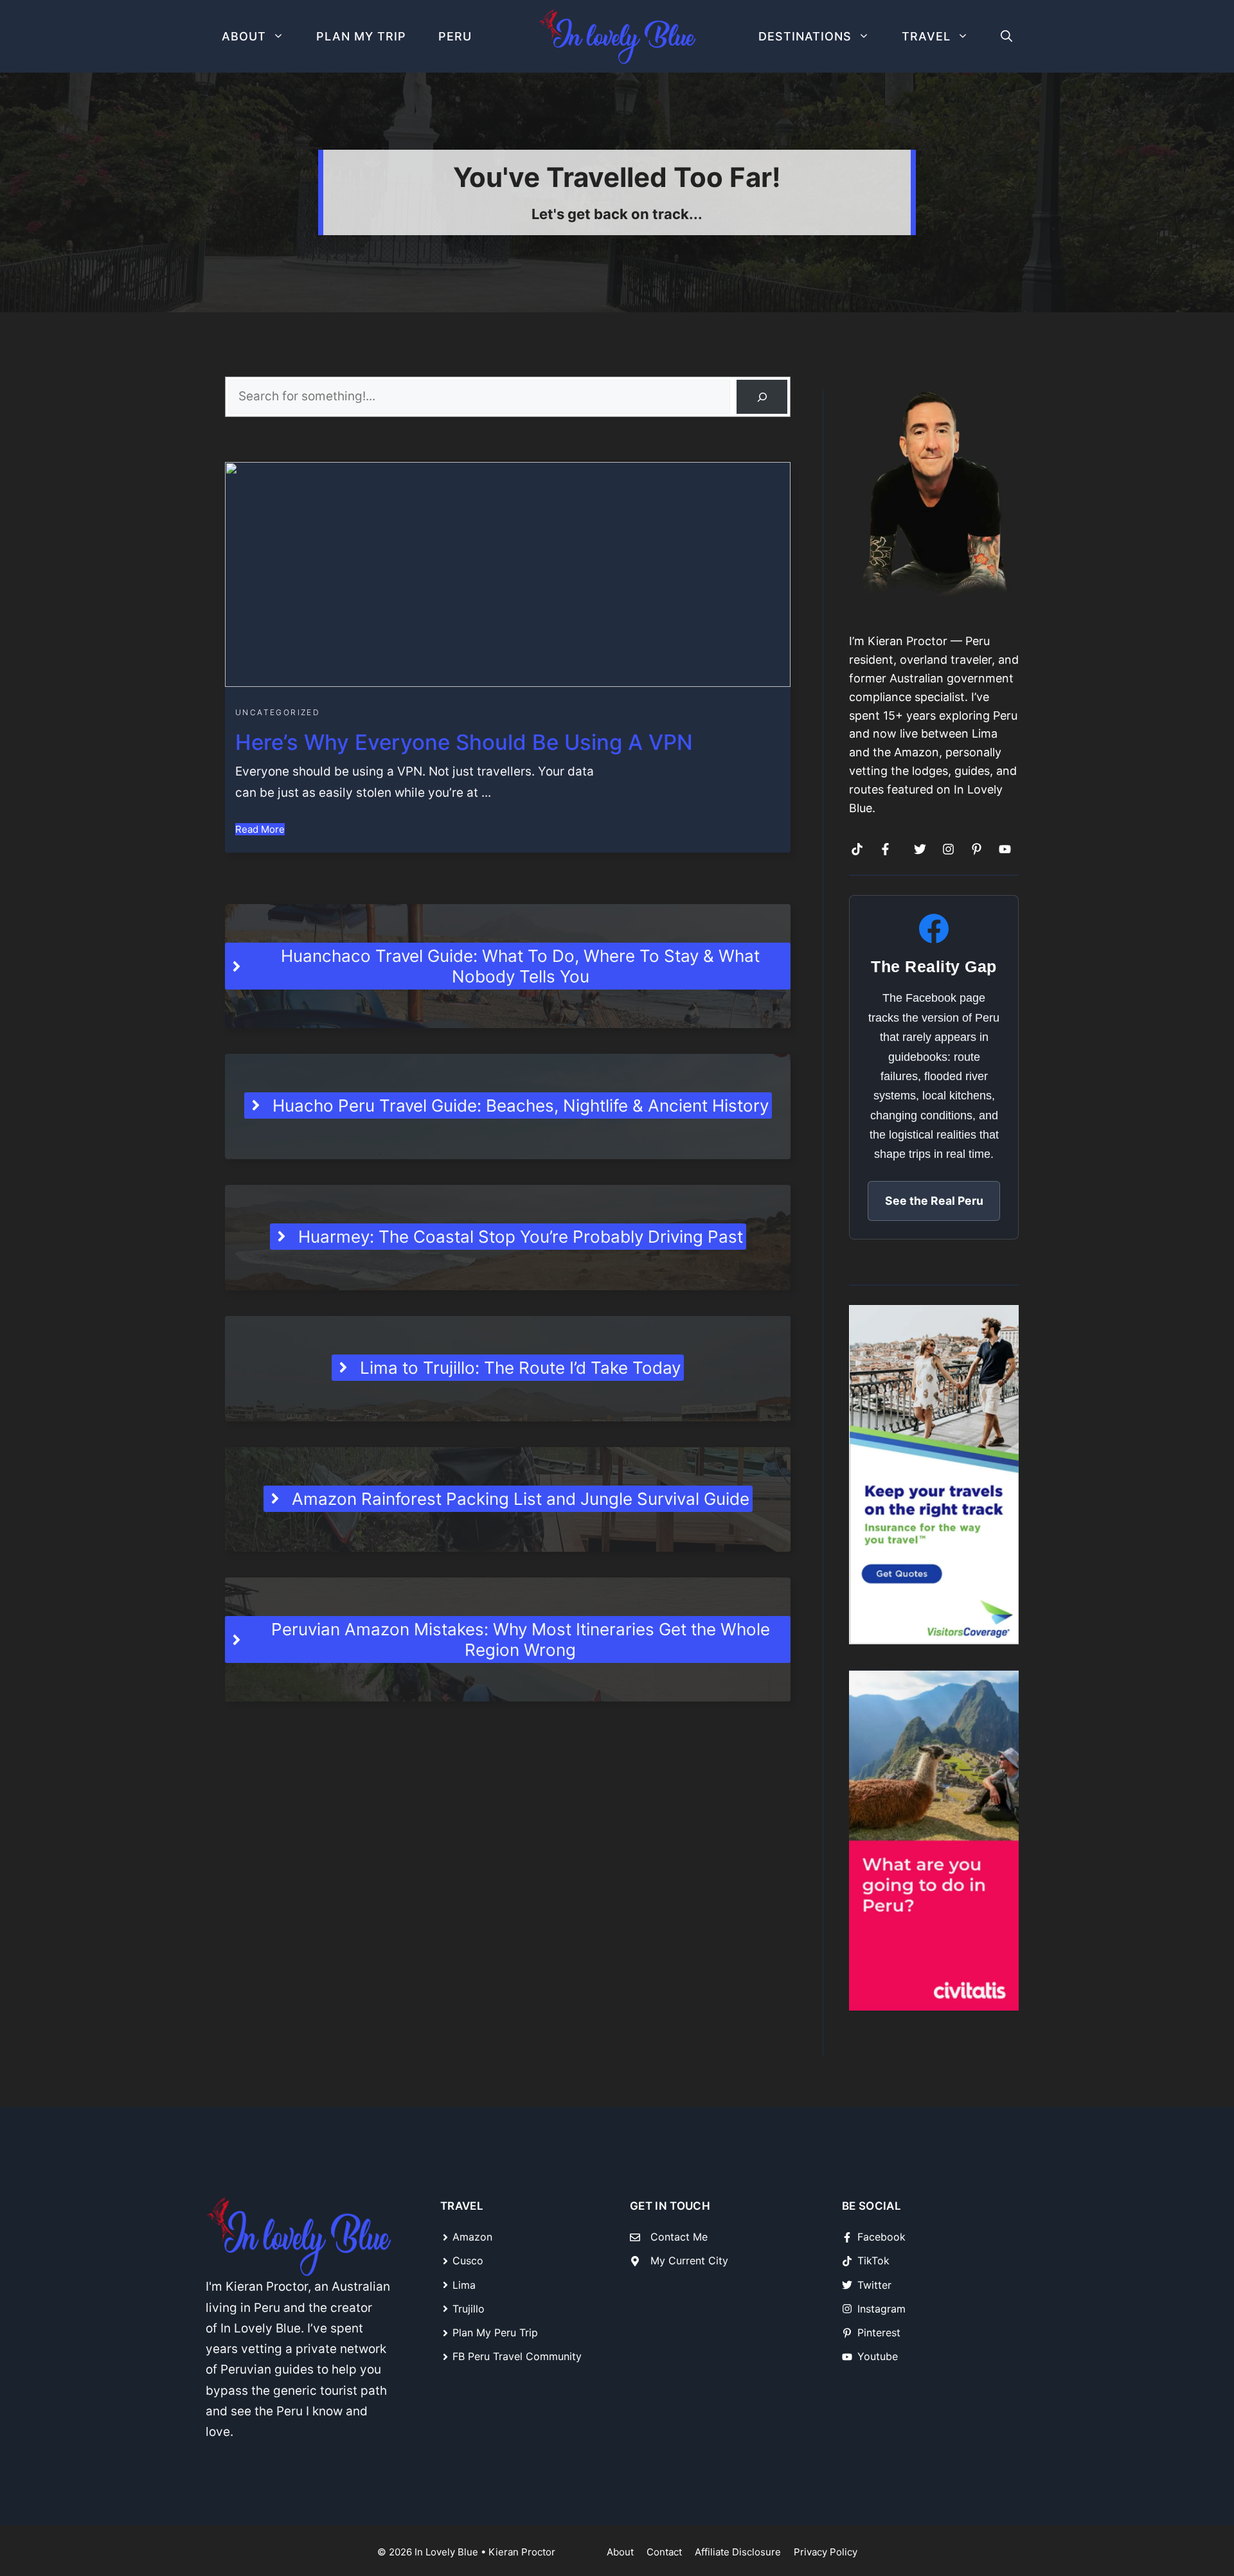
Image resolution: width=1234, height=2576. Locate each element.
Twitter (874, 2285)
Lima (464, 2285)
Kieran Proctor (522, 2552)
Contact (664, 2552)
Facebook (881, 2237)
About (244, 36)
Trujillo (469, 2309)
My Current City (689, 2261)
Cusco (468, 2261)
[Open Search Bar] (1006, 36)
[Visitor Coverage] (934, 1474)
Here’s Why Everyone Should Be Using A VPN (464, 742)
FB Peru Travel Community (517, 2356)
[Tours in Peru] (934, 1841)
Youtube (878, 2356)
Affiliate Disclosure (738, 2552)
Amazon (472, 2237)
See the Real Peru (934, 1201)
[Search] (762, 397)
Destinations (805, 36)
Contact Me (679, 2237)
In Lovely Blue (446, 2552)
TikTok (873, 2261)
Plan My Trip (361, 36)
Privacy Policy (826, 2552)
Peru (455, 36)
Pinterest (879, 2332)
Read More (260, 829)
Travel (926, 36)
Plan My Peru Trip (495, 2332)
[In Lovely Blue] (617, 37)
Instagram (881, 2309)
